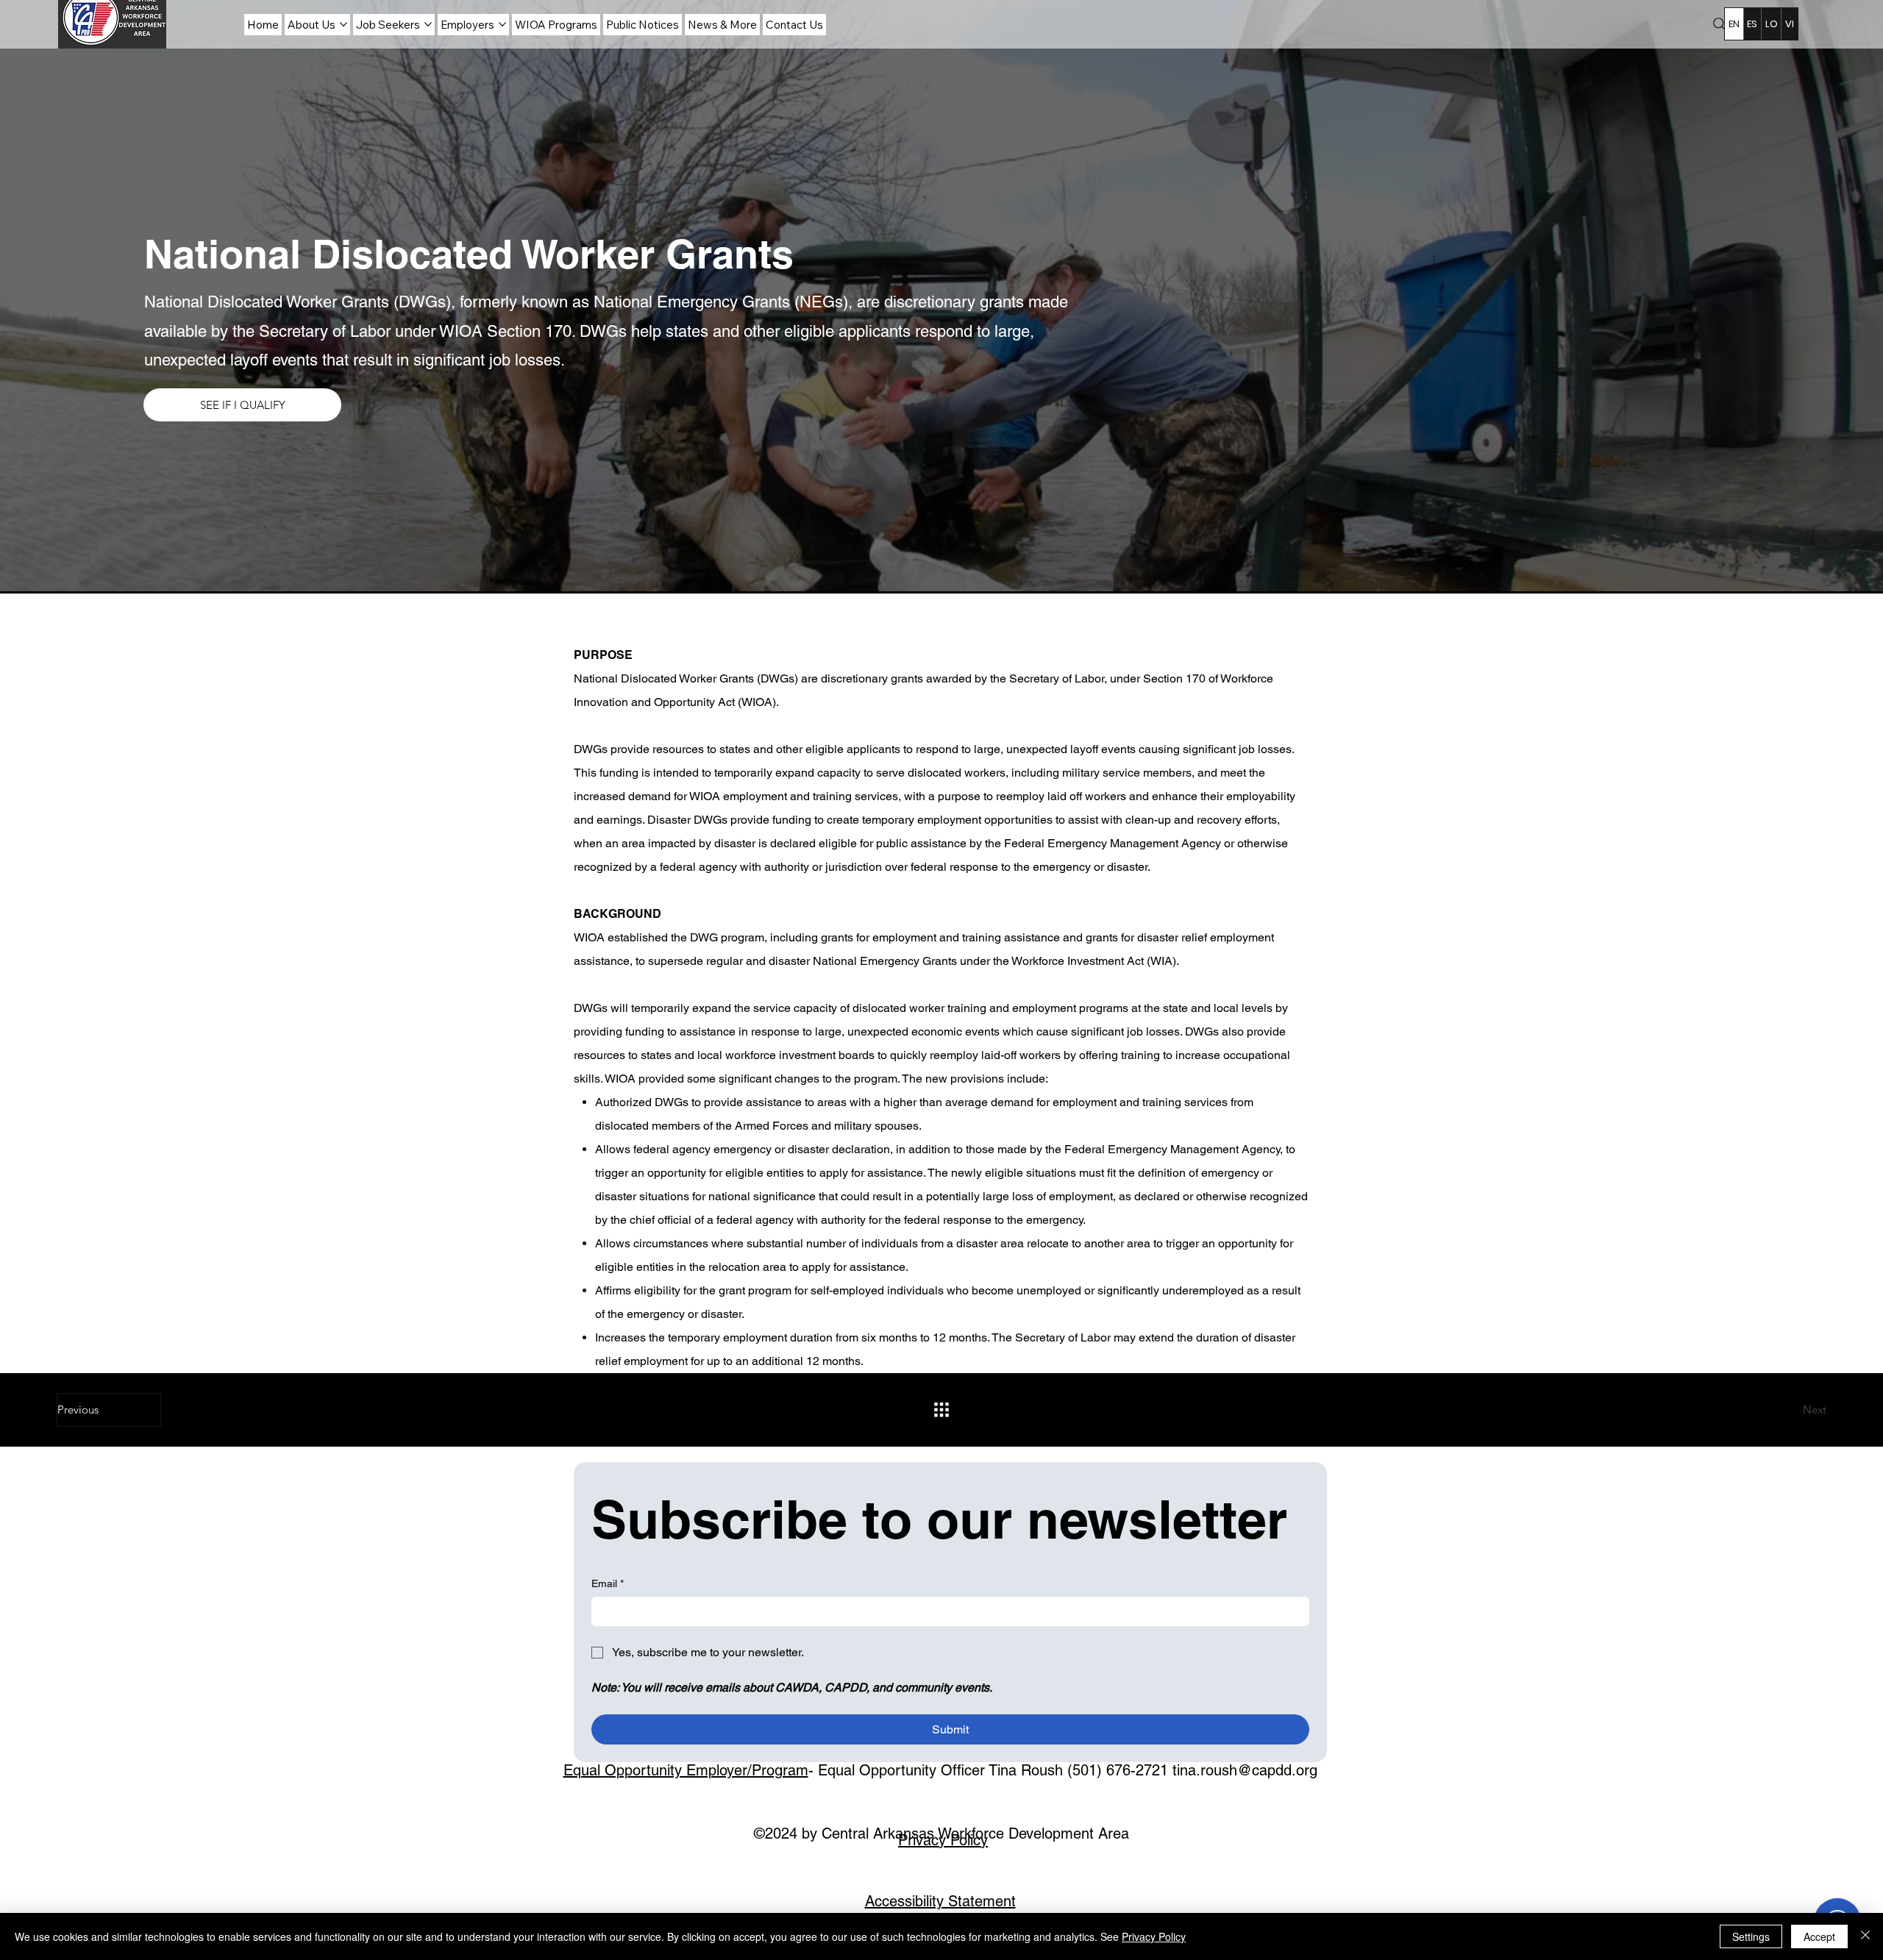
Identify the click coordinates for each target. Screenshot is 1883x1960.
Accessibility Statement (940, 1901)
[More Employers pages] (502, 24)
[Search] (1720, 24)
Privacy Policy (943, 1840)
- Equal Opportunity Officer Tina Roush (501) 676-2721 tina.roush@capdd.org (940, 1770)
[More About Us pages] (344, 24)
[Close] (1865, 1936)
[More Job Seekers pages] (428, 24)
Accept (1819, 1936)
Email (608, 1583)
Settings (1751, 1936)
